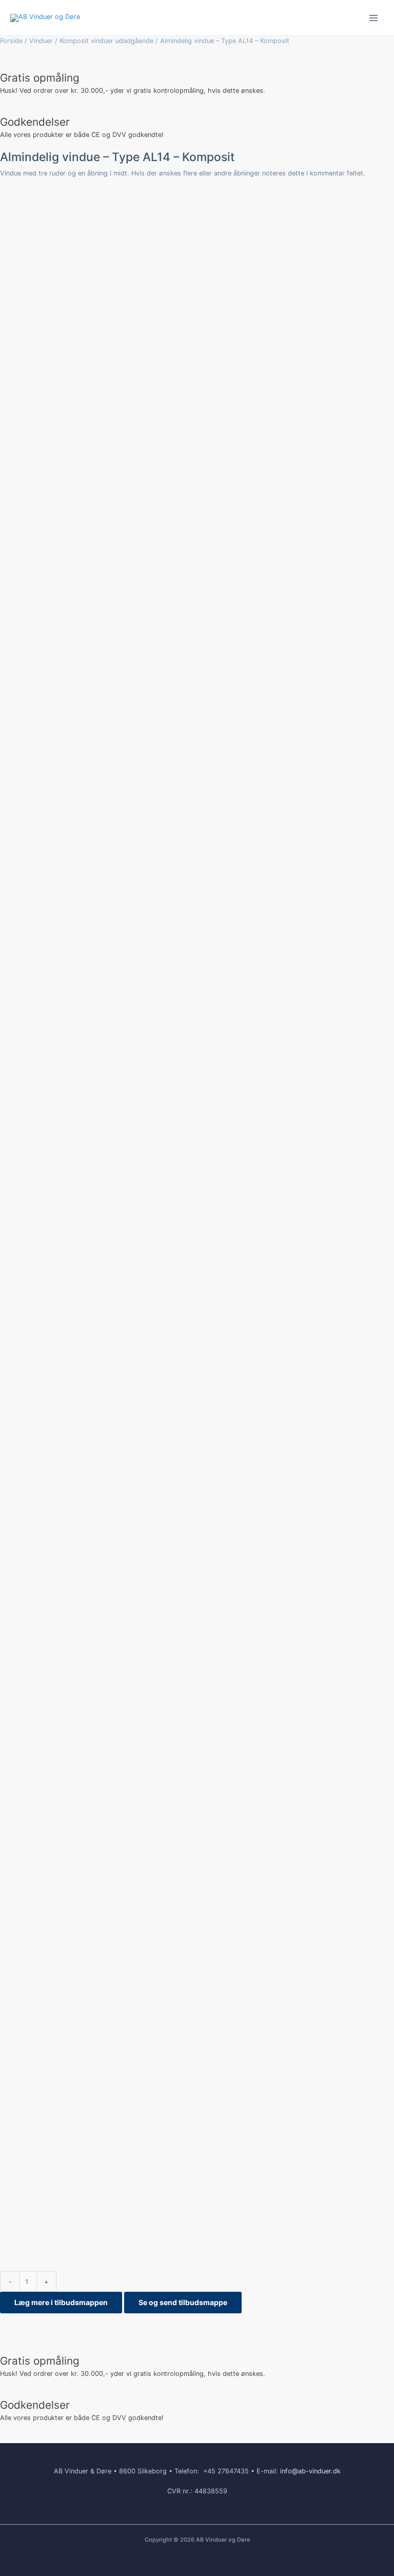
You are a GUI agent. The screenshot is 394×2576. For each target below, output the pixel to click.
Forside (11, 41)
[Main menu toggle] (374, 18)
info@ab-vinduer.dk (310, 2471)
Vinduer (41, 41)
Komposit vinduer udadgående (106, 41)
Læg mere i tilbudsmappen (61, 2302)
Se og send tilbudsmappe (183, 2302)
